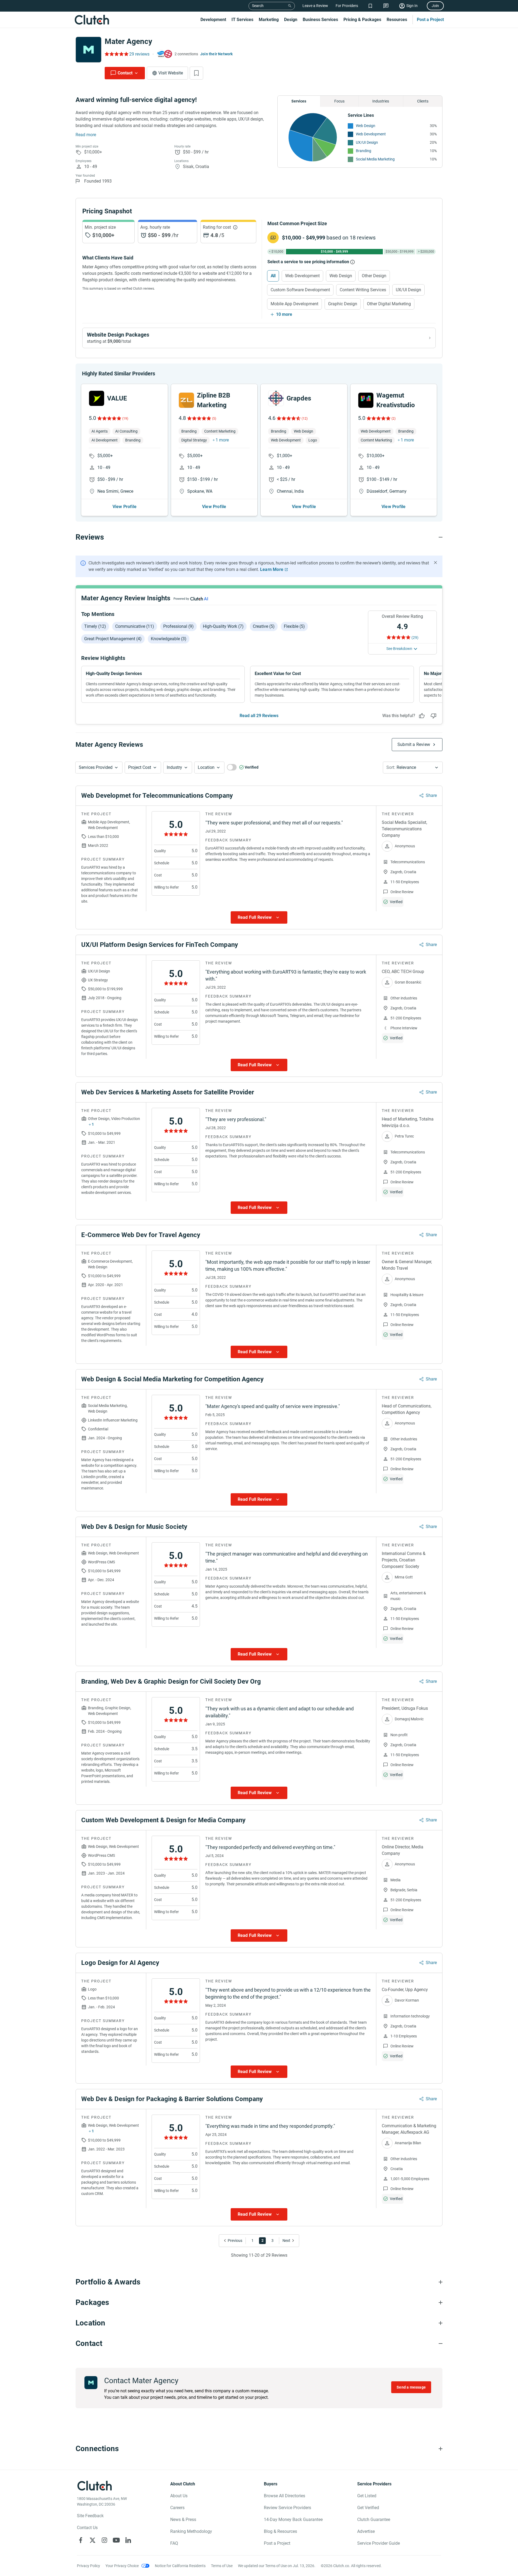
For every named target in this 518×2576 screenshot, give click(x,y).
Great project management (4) (113, 639)
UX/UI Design (367, 142)
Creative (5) (264, 626)
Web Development (371, 134)
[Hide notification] (435, 563)
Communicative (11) (135, 626)
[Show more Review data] (259, 917)
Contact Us (87, 2528)
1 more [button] (222, 440)
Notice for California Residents (180, 2566)
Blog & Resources (280, 2531)
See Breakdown (399, 649)
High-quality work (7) (223, 626)
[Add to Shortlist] (196, 73)
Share (431, 795)
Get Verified (368, 2508)
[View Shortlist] (370, 6)
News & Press (183, 2520)
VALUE (117, 398)
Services (299, 101)
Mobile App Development (294, 304)
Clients (423, 101)
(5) (214, 419)
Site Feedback (90, 2516)
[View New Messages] (386, 6)
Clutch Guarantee (374, 2520)
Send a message (411, 2387)
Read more (86, 135)
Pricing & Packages (362, 20)
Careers (177, 2508)
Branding (364, 151)
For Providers (347, 6)
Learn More (272, 569)
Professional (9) (178, 626)
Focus (339, 101)
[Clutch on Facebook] (81, 2540)
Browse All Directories (284, 2496)
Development (213, 20)
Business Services (320, 20)
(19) (125, 419)
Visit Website (171, 73)
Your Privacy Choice (122, 2566)
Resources (397, 20)
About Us (179, 2496)
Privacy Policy (88, 2566)
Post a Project (430, 20)
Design (291, 20)
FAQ (174, 2543)
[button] (99, 768)
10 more (284, 314)
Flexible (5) (294, 626)
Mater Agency (128, 41)
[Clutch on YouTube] (116, 2540)
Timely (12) (95, 626)
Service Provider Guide (379, 2543)
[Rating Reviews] (116, 54)
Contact (125, 73)
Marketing (269, 20)
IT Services (242, 20)
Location (206, 767)
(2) (393, 419)
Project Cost (140, 767)
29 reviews (139, 54)
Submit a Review (414, 744)
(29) (415, 638)
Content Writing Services (363, 290)
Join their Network (217, 54)
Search (258, 6)
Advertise (366, 2531)
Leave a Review (315, 6)
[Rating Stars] (109, 418)
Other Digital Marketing (389, 304)
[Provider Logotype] (88, 50)
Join (435, 6)
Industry (174, 767)
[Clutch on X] (93, 2540)
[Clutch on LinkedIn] (128, 2540)
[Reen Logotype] (97, 398)
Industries (381, 101)
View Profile (125, 507)
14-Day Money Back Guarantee (293, 2520)
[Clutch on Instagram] (104, 2540)
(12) (305, 419)
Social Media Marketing (375, 159)
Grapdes (299, 398)
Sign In (412, 6)
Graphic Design (343, 304)
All (273, 276)
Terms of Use (222, 2566)
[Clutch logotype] (92, 20)
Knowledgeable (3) (169, 639)
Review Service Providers (287, 2508)
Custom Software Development (300, 290)
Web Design (366, 126)
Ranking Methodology (191, 2531)
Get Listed (367, 2496)
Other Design (374, 276)
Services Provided (96, 767)
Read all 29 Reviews (259, 716)
